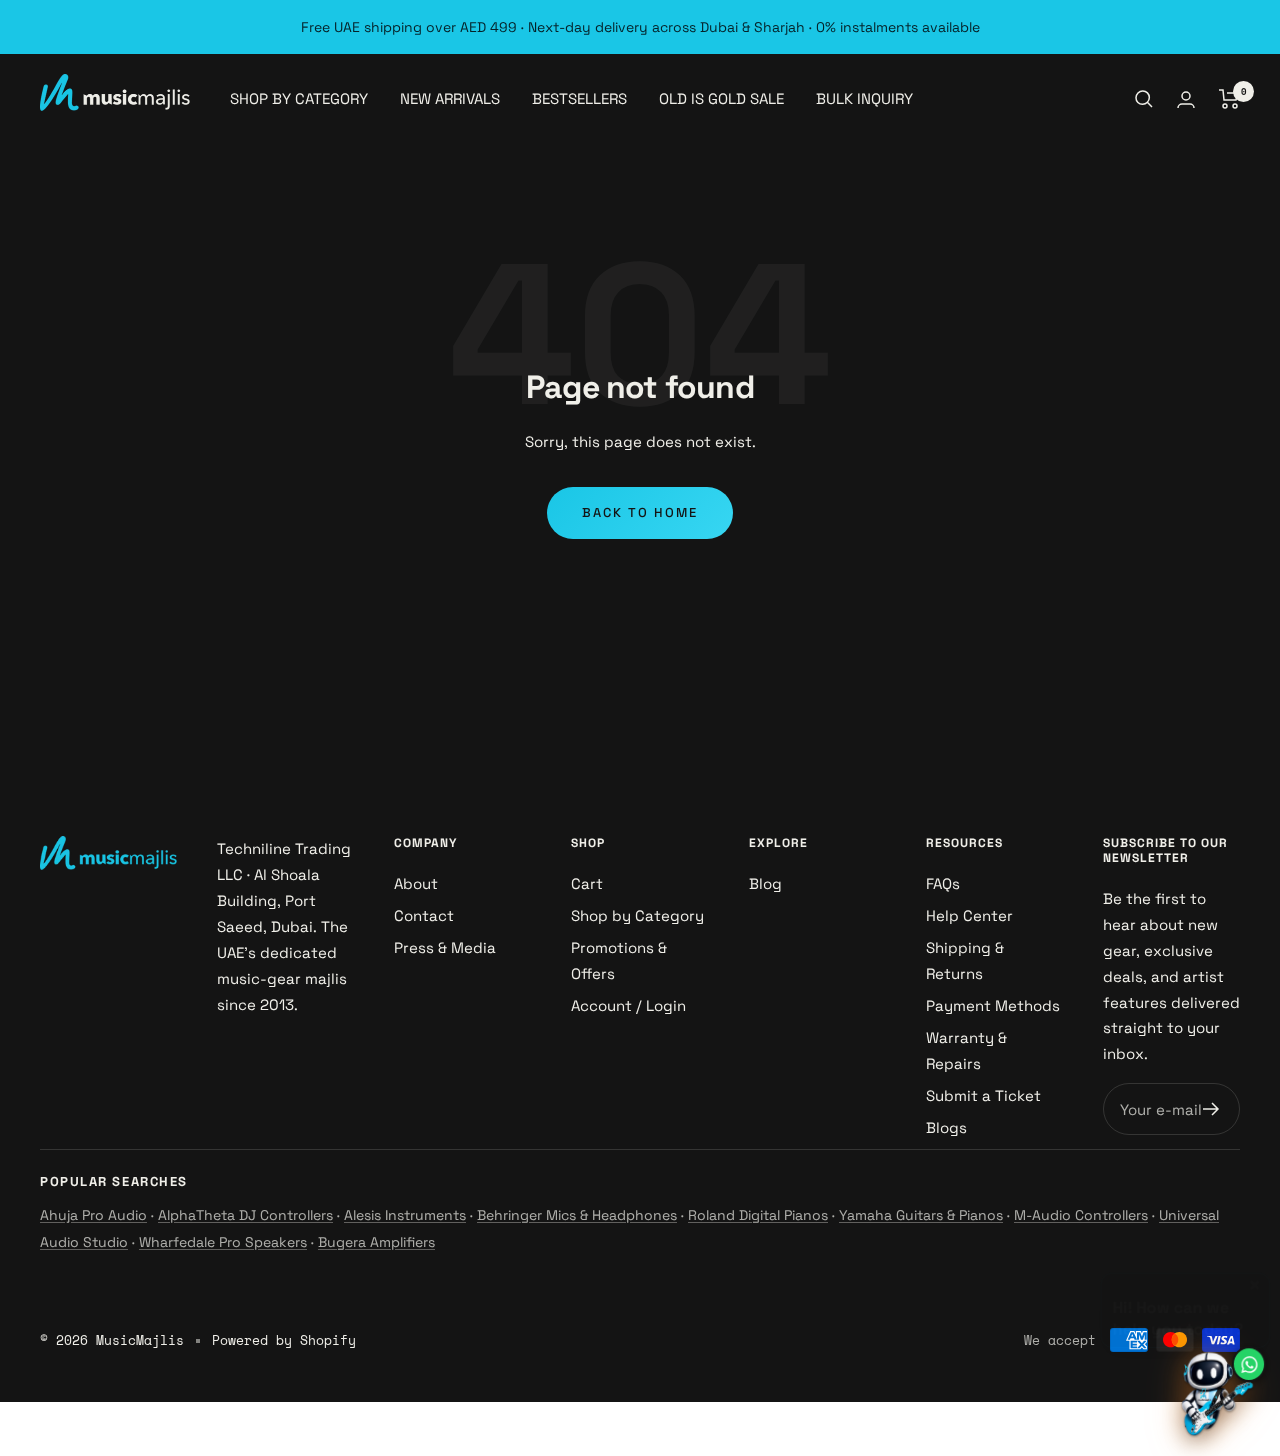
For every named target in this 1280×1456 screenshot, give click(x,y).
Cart (587, 883)
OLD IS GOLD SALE (721, 98)
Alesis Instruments (405, 1215)
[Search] (1144, 99)
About (416, 883)
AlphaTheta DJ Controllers (245, 1215)
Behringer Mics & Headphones (577, 1215)
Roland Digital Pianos (758, 1215)
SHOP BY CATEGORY (299, 98)
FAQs (943, 883)
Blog (765, 883)
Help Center (969, 915)
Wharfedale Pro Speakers (223, 1242)
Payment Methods (993, 1005)
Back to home (640, 512)
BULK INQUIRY (864, 98)
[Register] (1211, 1109)
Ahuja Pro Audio (93, 1215)
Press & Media (445, 947)
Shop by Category (637, 915)
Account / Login (628, 1005)
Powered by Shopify (284, 1340)
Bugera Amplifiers (376, 1242)
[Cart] (1229, 99)
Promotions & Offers (619, 960)
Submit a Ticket (983, 1095)
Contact (424, 915)
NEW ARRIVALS (450, 98)
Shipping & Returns (965, 960)
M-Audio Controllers (1081, 1215)
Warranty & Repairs (966, 1050)
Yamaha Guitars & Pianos (921, 1215)
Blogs (946, 1127)
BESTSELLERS (579, 98)
